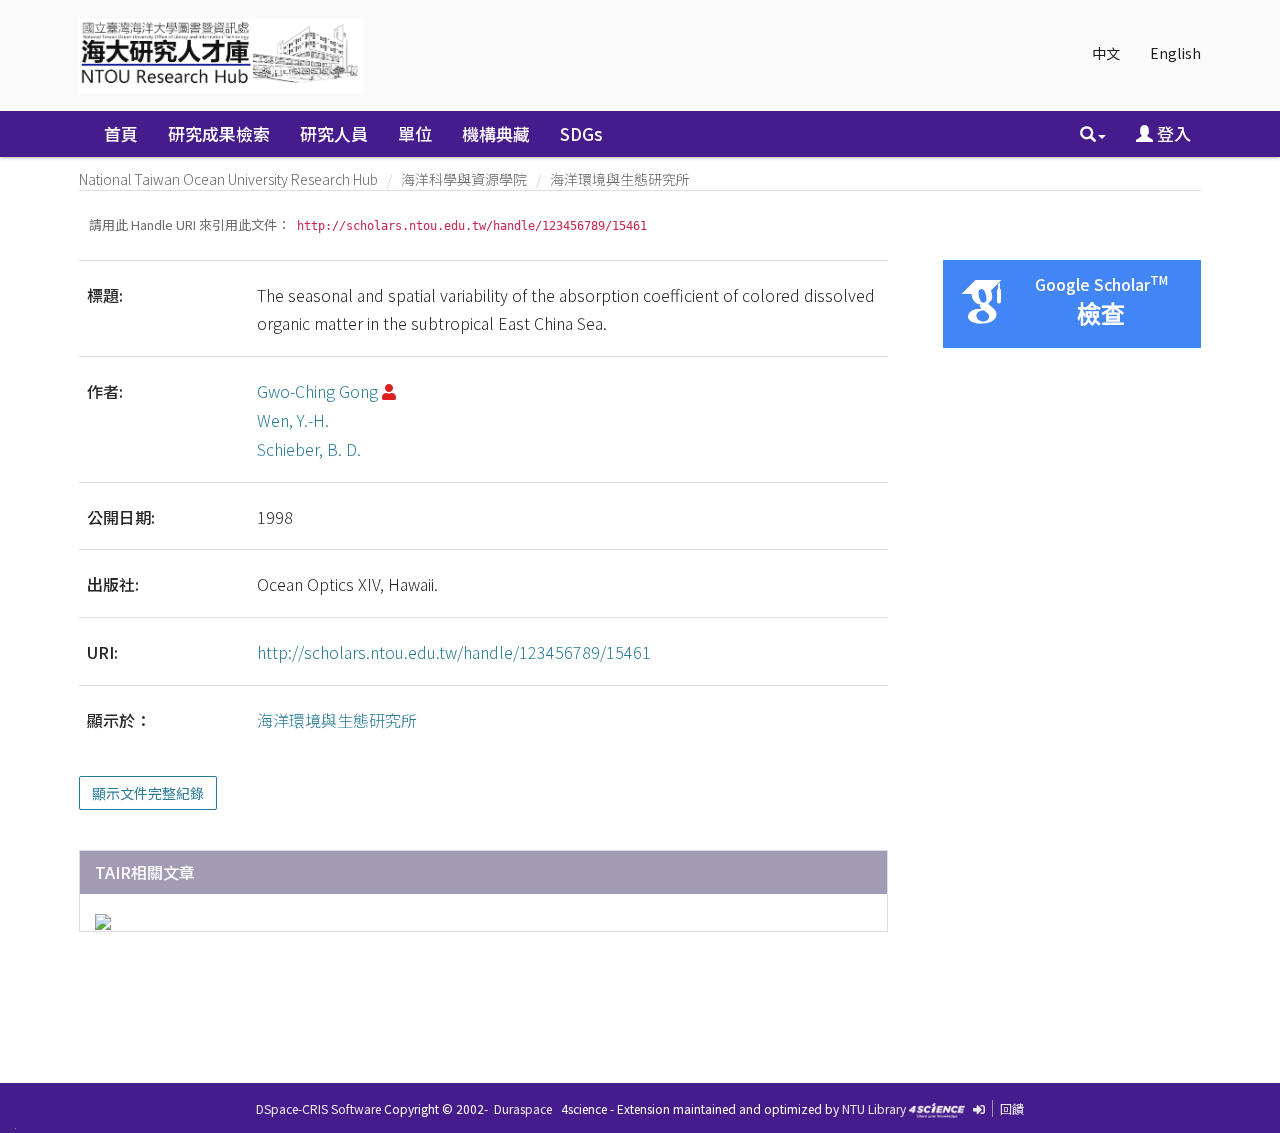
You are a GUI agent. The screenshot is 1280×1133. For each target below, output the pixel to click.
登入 (1172, 133)
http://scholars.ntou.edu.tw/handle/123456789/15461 (454, 652)
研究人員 (334, 133)
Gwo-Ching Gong (317, 391)
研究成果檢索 (219, 133)
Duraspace (523, 1108)
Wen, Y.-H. (293, 420)
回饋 (1012, 1108)
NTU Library (874, 1108)
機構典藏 (496, 133)
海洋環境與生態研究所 (620, 179)
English (1175, 53)
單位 (415, 133)
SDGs (581, 133)
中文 (1106, 53)
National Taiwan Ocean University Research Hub (228, 179)
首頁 (121, 133)
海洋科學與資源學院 (464, 179)
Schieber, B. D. (309, 449)
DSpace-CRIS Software (318, 1108)
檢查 (1101, 314)
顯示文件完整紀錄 (148, 793)
